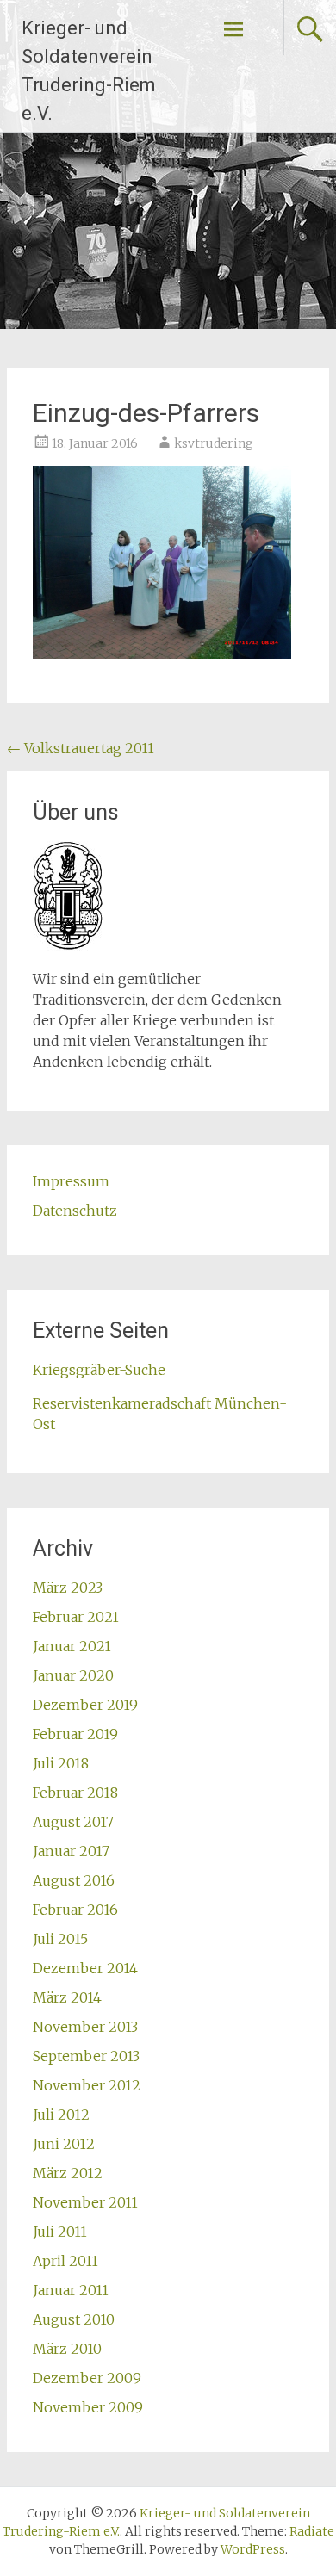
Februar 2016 (75, 1910)
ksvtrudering (214, 443)
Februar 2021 (76, 1617)
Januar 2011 (71, 2290)
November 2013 (85, 2027)
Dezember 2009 (87, 2378)
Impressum (71, 1181)
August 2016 (74, 1880)
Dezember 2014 (85, 1968)
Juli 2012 (61, 2115)
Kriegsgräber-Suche (99, 1370)
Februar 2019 (75, 1734)
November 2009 (88, 2407)
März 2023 (68, 1588)
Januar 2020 (73, 1675)
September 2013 (86, 2056)
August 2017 (73, 1822)
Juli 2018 (61, 1763)
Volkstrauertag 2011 (81, 748)
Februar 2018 (75, 1793)
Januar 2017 (71, 1851)
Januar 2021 (72, 1646)
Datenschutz (75, 1211)
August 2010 (74, 2319)
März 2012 (68, 2173)
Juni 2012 (64, 2144)
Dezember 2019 (85, 1705)
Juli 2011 (60, 2232)
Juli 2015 (60, 1939)
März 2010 (67, 2349)
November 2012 (87, 2085)
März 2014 (67, 1997)
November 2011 (85, 2202)
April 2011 (65, 2261)
